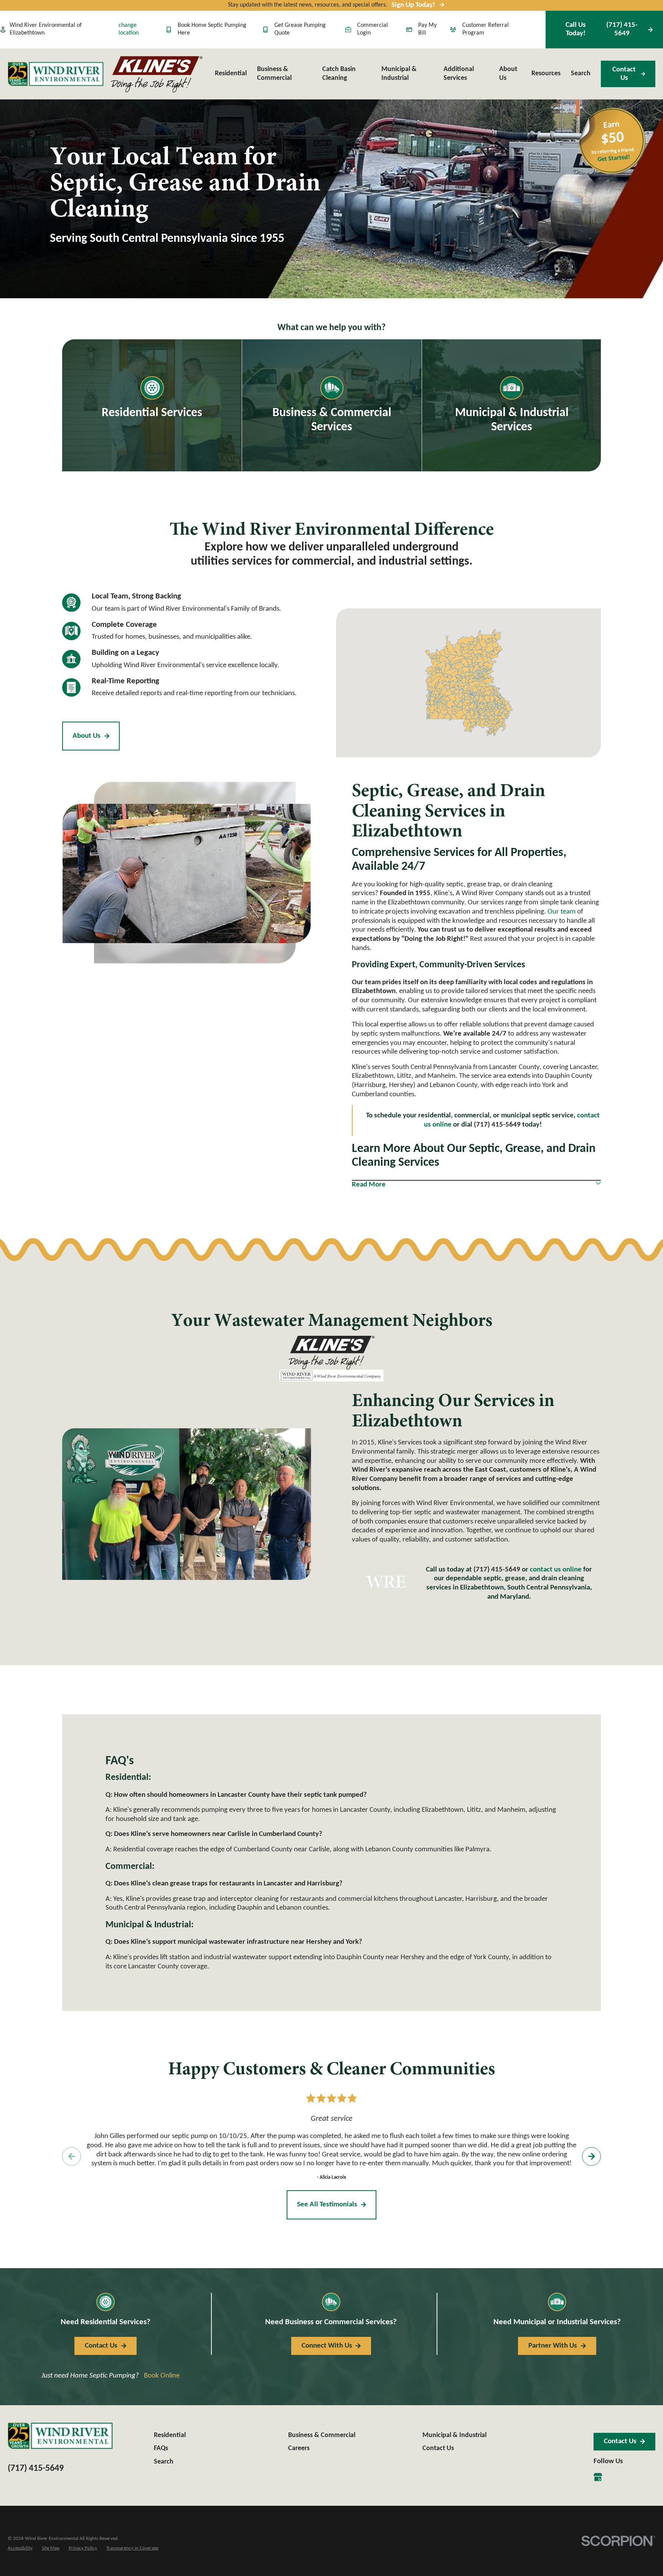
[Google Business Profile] (598, 2477)
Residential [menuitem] (231, 74)
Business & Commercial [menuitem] (274, 74)
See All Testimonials (327, 2205)
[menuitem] (20, 2549)
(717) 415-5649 (497, 1570)
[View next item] (591, 2156)
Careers (299, 2448)
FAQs (161, 2448)
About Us (87, 736)
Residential (170, 2435)
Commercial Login (373, 29)
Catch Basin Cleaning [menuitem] (339, 74)
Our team (562, 912)
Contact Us (624, 74)
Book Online (162, 2376)
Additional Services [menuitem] (459, 74)
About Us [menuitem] (508, 74)
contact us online (556, 1570)
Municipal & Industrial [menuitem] (399, 74)
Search (164, 2462)
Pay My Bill (427, 29)
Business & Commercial (322, 2435)
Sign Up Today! (413, 5)
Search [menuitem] (581, 74)
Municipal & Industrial (454, 2435)
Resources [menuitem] (546, 74)
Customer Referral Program (486, 29)
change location (129, 29)
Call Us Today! (601, 29)
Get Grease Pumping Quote (300, 29)
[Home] (56, 74)
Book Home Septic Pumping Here (212, 29)
